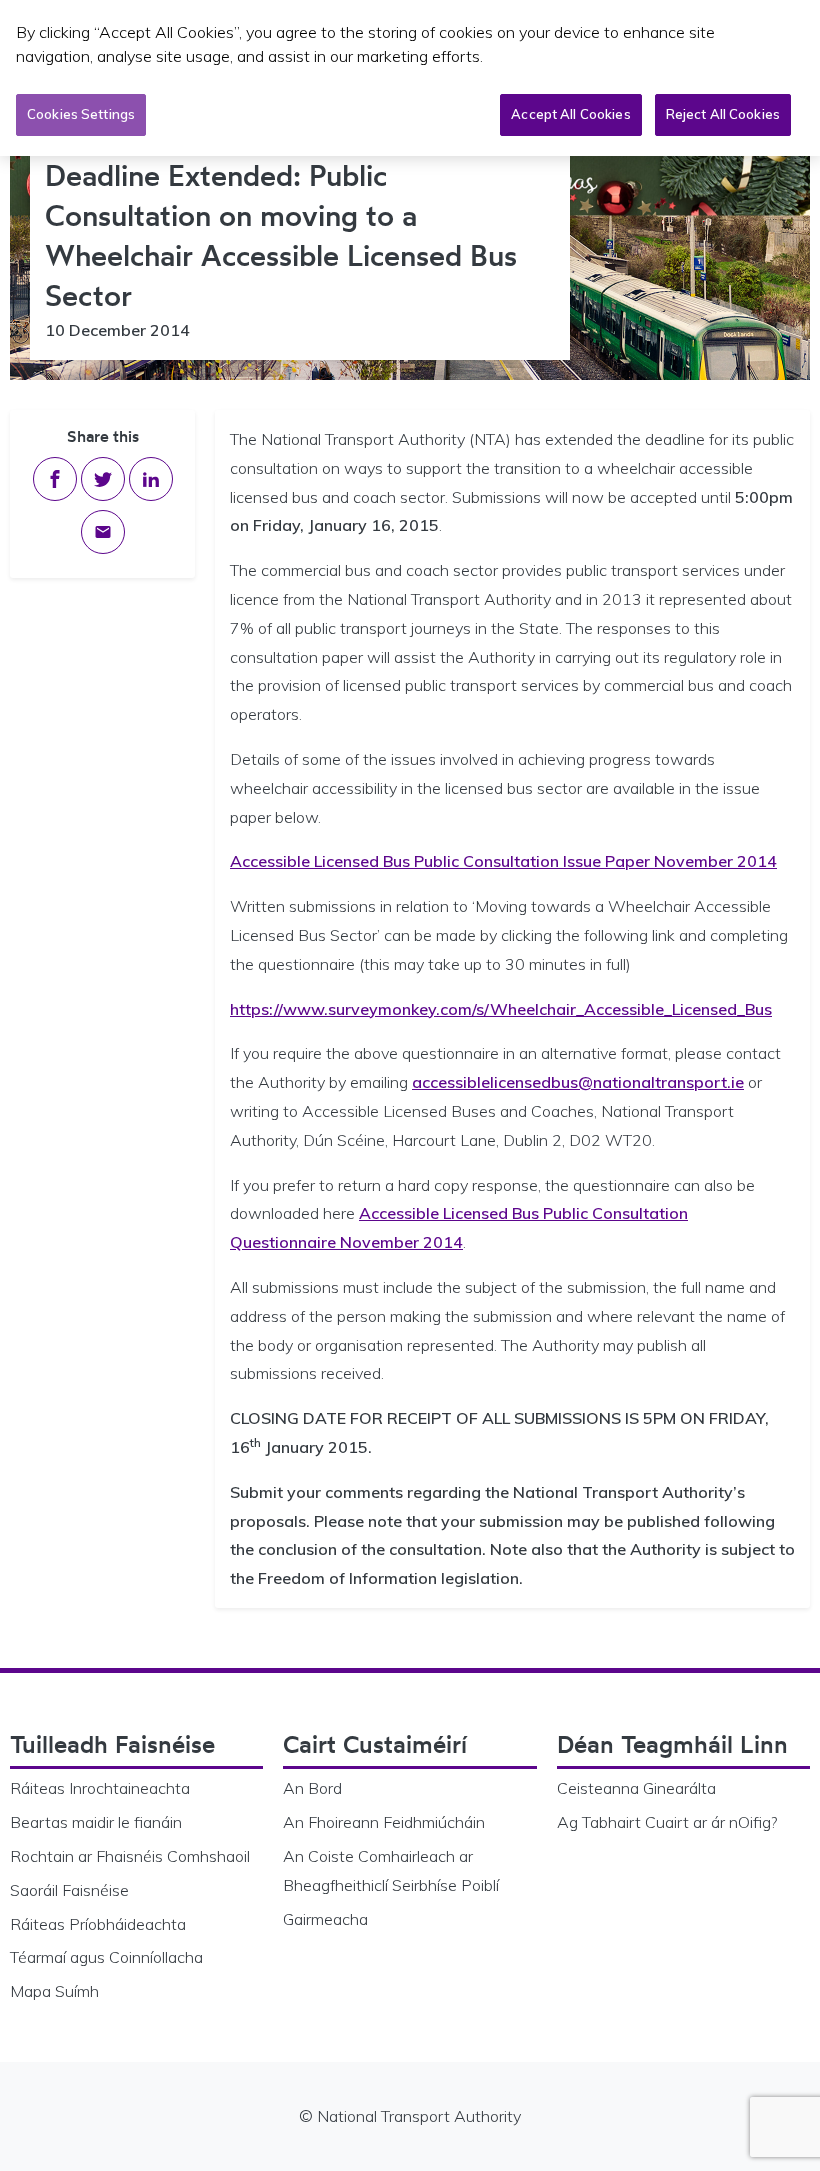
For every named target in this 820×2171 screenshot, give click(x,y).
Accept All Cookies (570, 114)
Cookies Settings (81, 114)
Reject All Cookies (723, 114)
